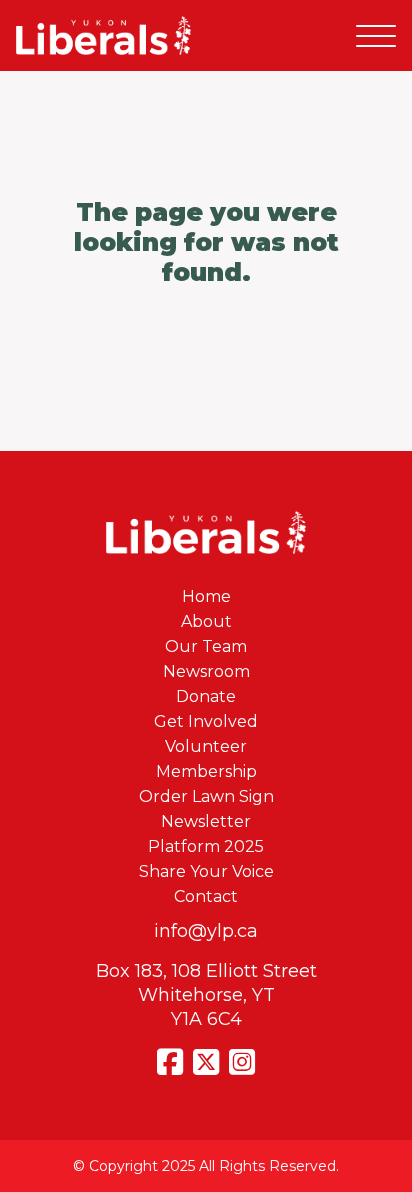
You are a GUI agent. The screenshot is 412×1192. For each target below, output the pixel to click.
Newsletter (206, 821)
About (206, 621)
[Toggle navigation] (376, 35)
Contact (206, 896)
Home (206, 596)
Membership (206, 771)
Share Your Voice (206, 871)
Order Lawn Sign (206, 796)
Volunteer (206, 746)
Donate (206, 696)
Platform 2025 (206, 846)
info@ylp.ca (206, 931)
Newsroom (206, 671)
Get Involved (206, 721)
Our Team (206, 646)
